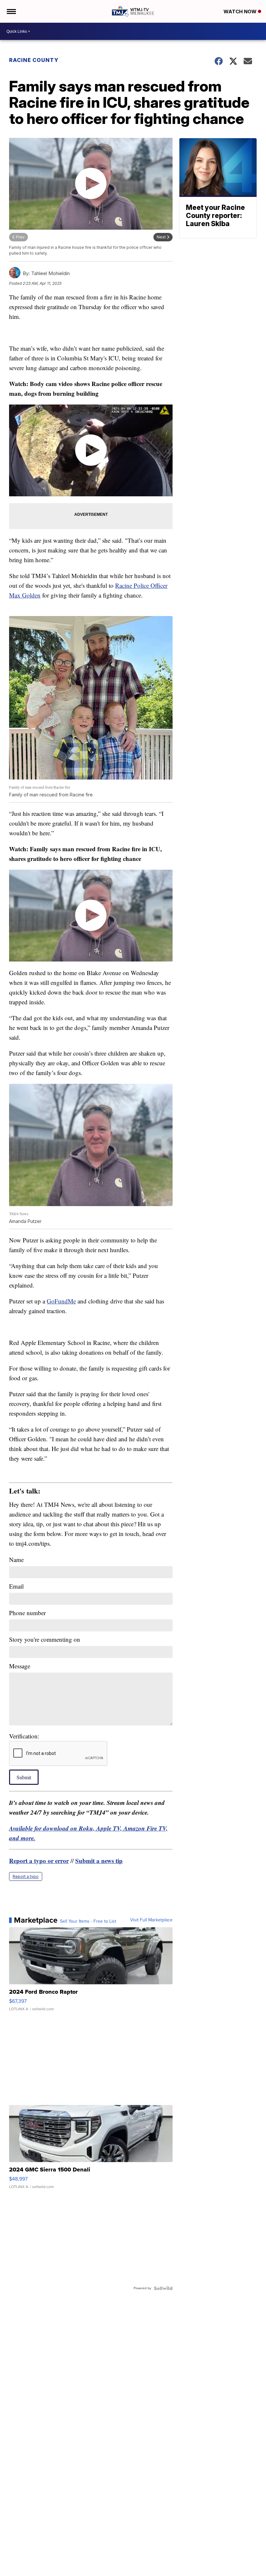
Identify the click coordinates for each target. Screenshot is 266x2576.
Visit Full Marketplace (151, 1920)
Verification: (24, 1736)
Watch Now (241, 12)
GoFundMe (61, 1301)
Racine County (34, 60)
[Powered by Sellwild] (163, 2288)
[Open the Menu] (11, 11)
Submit (24, 1777)
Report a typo (26, 1876)
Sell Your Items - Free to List (88, 1921)
